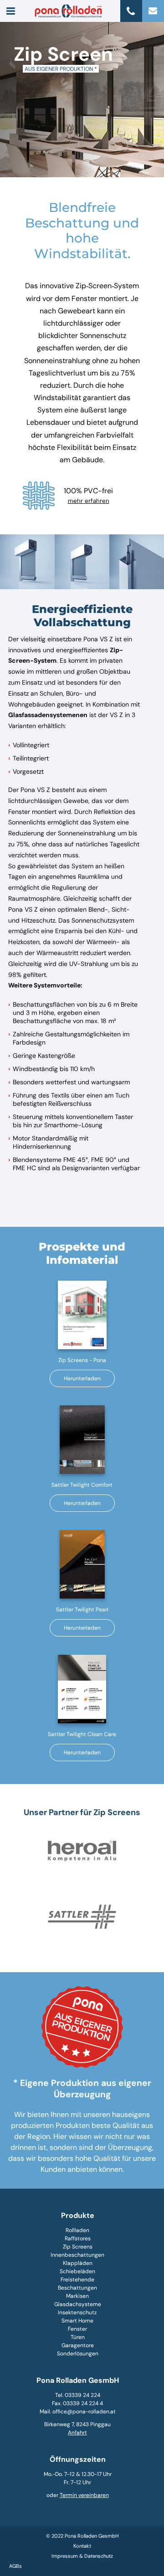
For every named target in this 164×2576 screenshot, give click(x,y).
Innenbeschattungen (77, 2255)
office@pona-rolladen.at (84, 2412)
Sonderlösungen (78, 2354)
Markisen (77, 2296)
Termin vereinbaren (84, 2495)
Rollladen (77, 2230)
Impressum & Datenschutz (82, 2556)
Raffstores (78, 2238)
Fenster (77, 2329)
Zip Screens (78, 2247)
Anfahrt (77, 2433)
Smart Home (77, 2321)
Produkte (78, 2215)
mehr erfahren (89, 501)
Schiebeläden (77, 2271)
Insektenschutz (77, 2312)
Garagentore (78, 2345)
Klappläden (78, 2263)
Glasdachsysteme (78, 2304)
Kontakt (82, 2546)
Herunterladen (82, 1378)
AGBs (15, 2566)
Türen (78, 2337)
